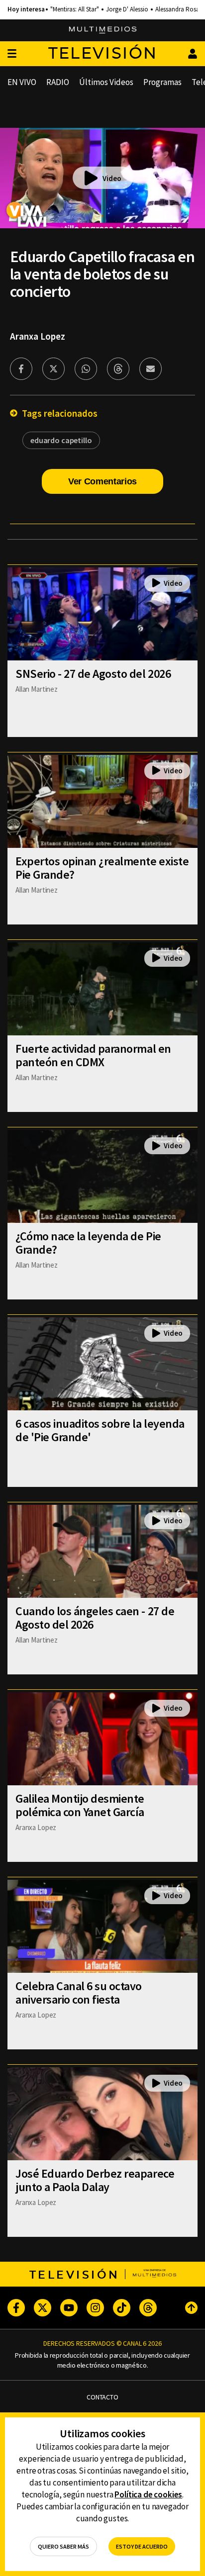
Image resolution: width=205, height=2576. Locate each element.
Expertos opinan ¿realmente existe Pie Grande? (102, 868)
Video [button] (112, 178)
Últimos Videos (106, 82)
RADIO (58, 82)
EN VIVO (22, 82)
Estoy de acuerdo (142, 2546)
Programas (162, 82)
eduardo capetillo (61, 440)
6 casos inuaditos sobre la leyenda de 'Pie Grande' (100, 1430)
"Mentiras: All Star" (75, 9)
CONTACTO (102, 2397)
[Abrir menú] (12, 54)
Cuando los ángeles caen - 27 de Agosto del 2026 (95, 1618)
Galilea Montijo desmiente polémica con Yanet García (80, 1805)
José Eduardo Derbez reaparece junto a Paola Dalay (95, 2180)
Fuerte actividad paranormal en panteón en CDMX (93, 1055)
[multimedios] (103, 30)
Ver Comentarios (102, 481)
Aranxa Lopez (38, 336)
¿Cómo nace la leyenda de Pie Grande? (88, 1243)
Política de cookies (148, 2494)
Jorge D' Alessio (127, 9)
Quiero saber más (63, 2546)
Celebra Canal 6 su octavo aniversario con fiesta (79, 1993)
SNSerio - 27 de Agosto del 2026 (93, 674)
